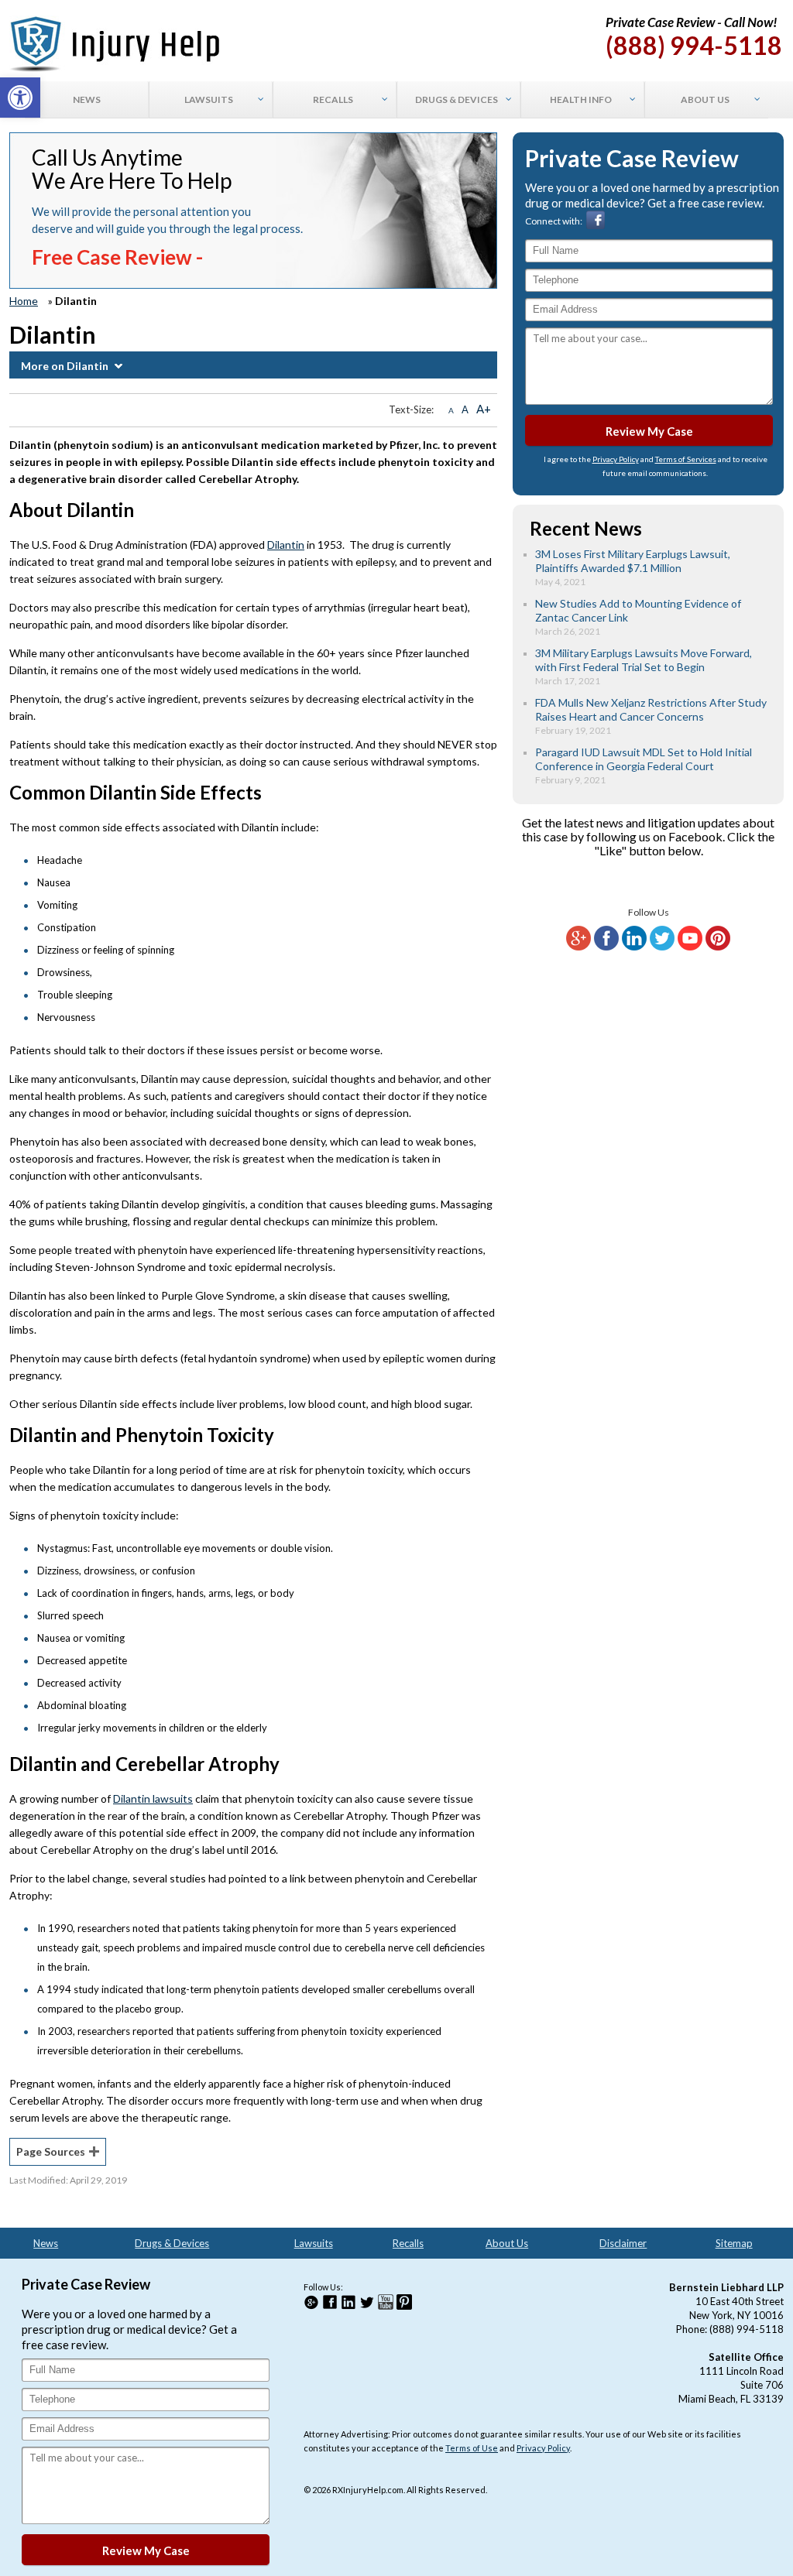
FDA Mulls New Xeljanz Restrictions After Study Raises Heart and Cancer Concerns (651, 709)
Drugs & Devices (172, 2243)
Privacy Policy (616, 459)
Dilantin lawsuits (153, 1798)
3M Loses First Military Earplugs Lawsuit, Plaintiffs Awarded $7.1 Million (633, 561)
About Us (507, 2243)
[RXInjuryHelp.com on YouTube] (690, 947)
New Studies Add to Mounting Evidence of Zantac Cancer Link (638, 610)
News (46, 2243)
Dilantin (286, 545)
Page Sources (51, 2151)
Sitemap (734, 2243)
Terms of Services (686, 459)
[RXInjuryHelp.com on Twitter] (662, 947)
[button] (20, 98)
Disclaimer (623, 2243)
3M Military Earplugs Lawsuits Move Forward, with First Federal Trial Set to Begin (644, 660)
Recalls (408, 2243)
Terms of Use (472, 2448)
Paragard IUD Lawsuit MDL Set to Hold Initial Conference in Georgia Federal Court (644, 759)
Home (24, 301)
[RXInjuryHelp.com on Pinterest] (718, 947)
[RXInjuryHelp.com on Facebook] (606, 947)
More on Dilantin (65, 366)
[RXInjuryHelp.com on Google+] (578, 947)
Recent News (586, 528)
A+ (484, 409)
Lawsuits (314, 2243)
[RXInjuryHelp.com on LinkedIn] (634, 947)
